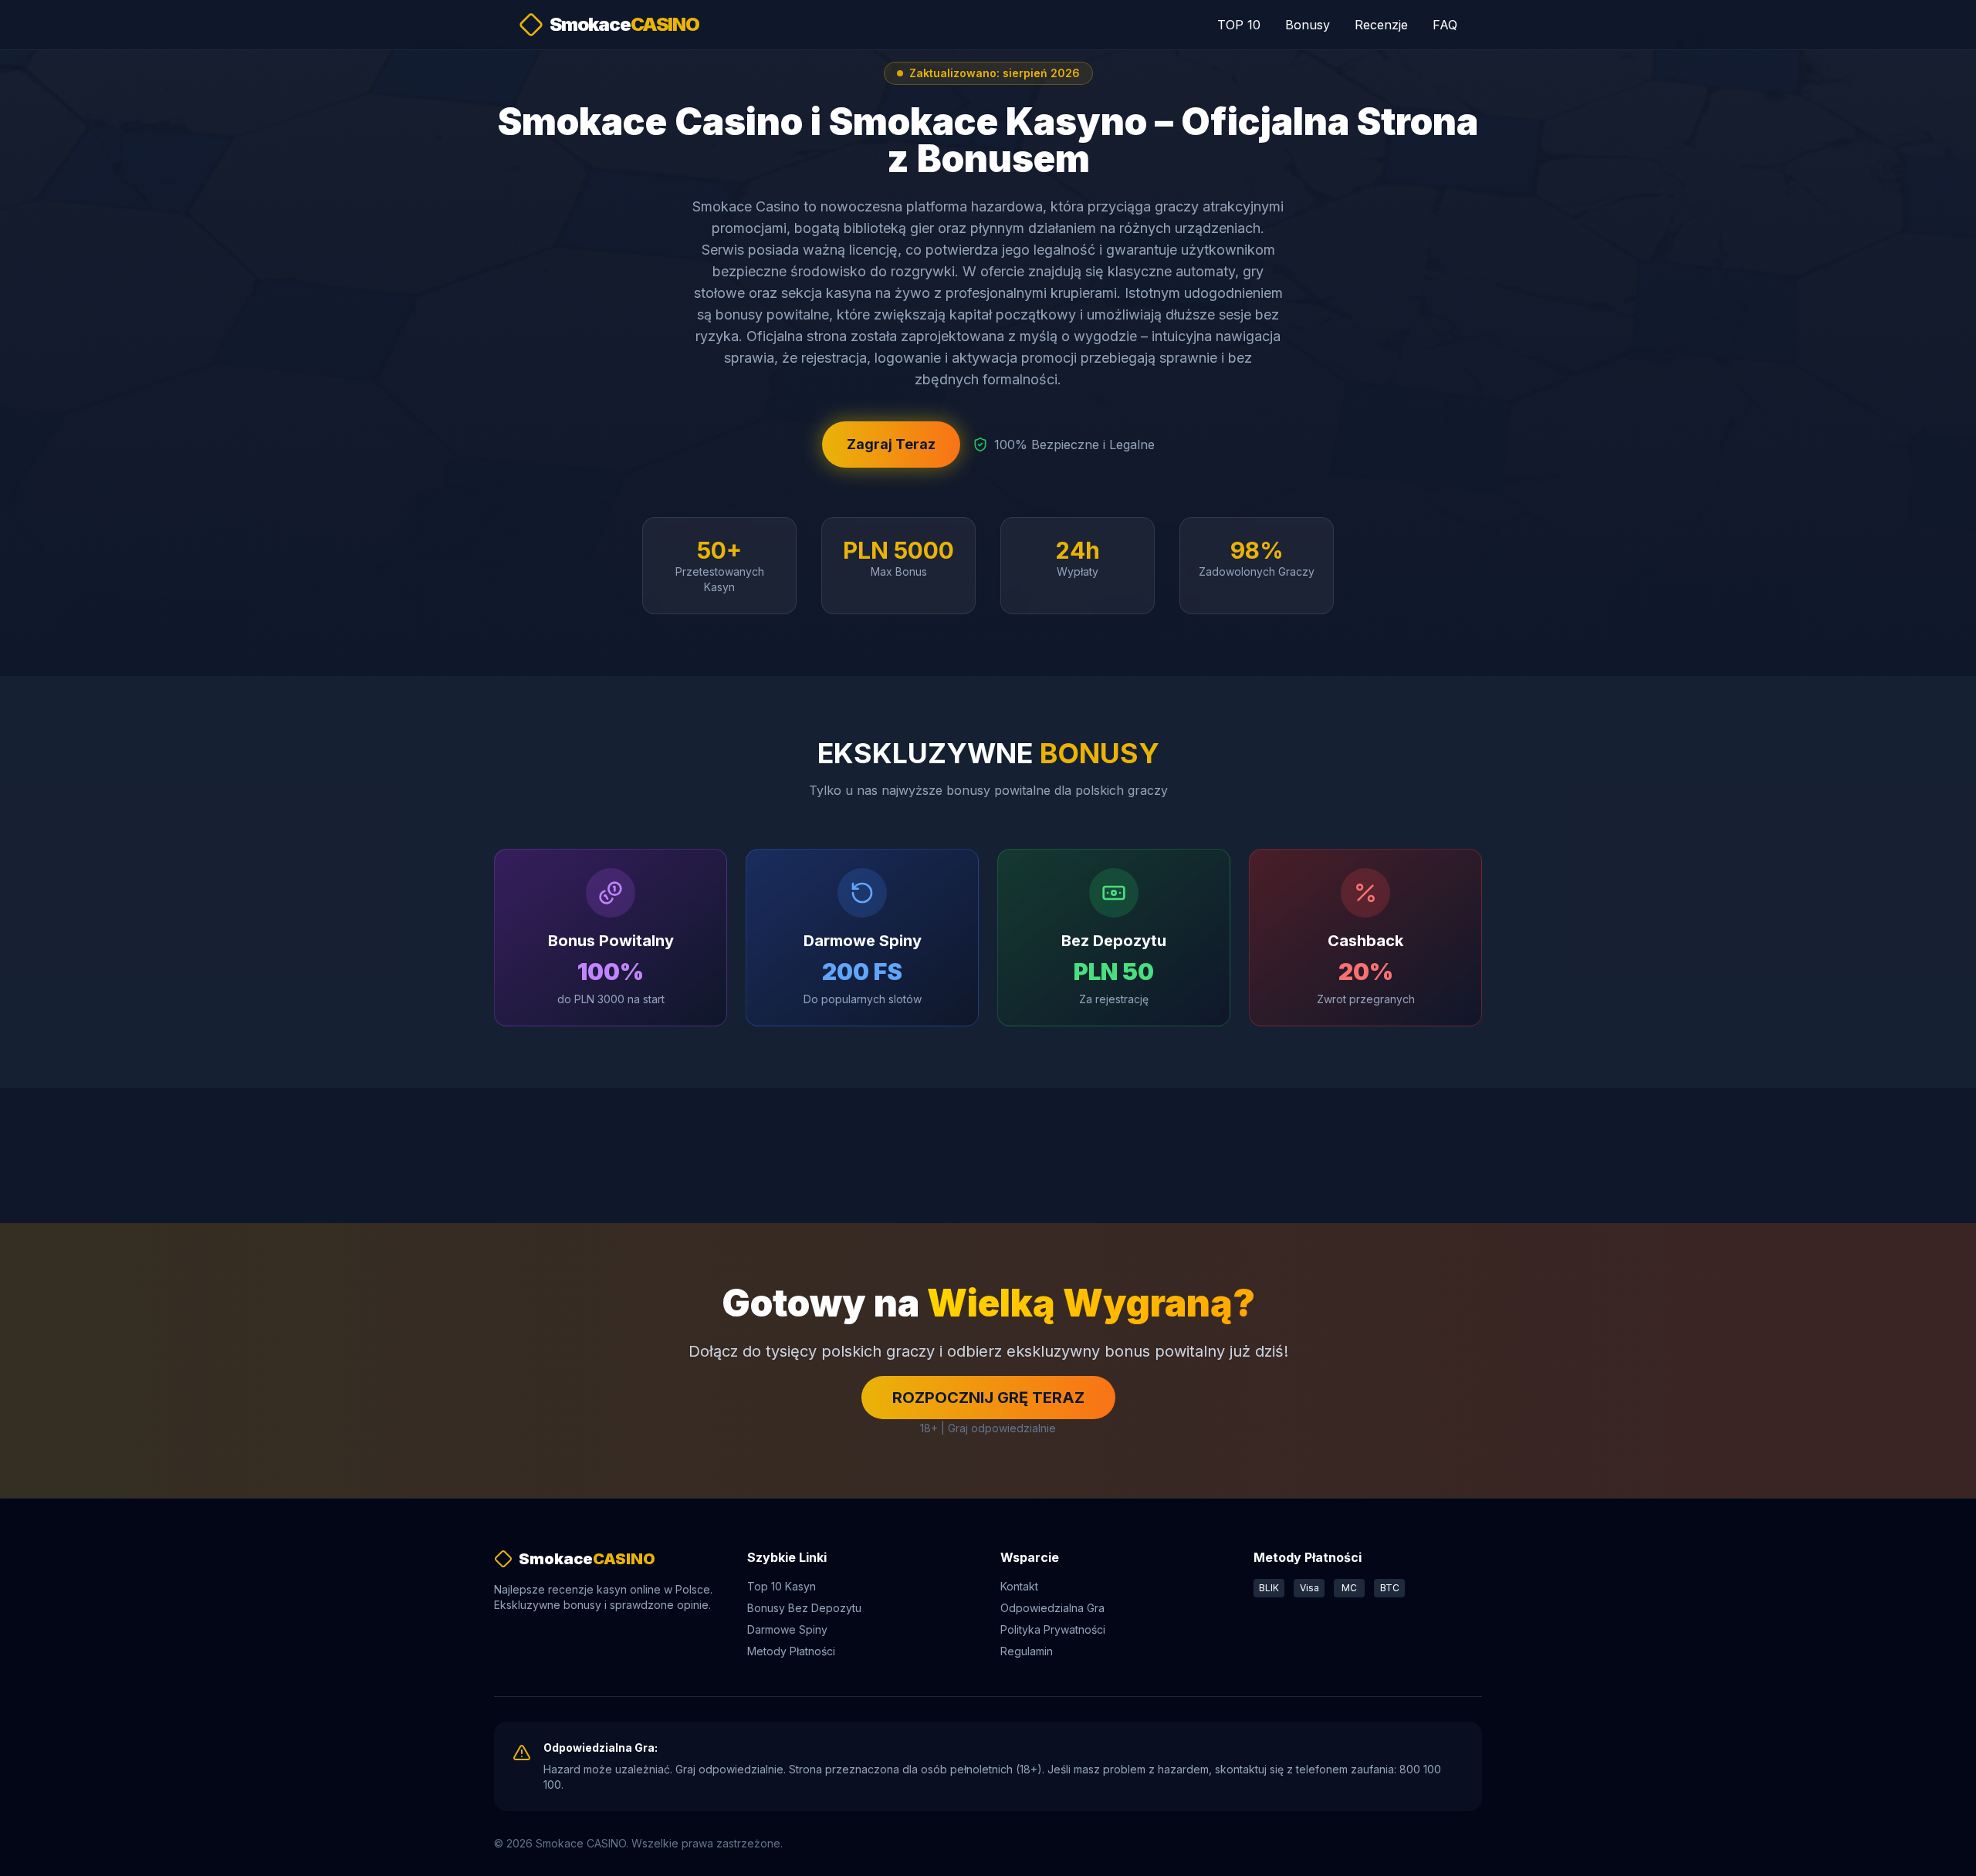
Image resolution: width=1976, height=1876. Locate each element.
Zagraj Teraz (891, 444)
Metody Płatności (791, 1651)
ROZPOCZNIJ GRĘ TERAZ (988, 1398)
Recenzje (1381, 25)
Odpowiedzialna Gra (1052, 1608)
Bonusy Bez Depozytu (804, 1608)
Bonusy (1308, 25)
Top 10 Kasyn (782, 1586)
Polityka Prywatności (1053, 1629)
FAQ (1445, 25)
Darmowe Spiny (787, 1629)
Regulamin (1027, 1651)
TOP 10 (1239, 25)
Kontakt (1019, 1586)
